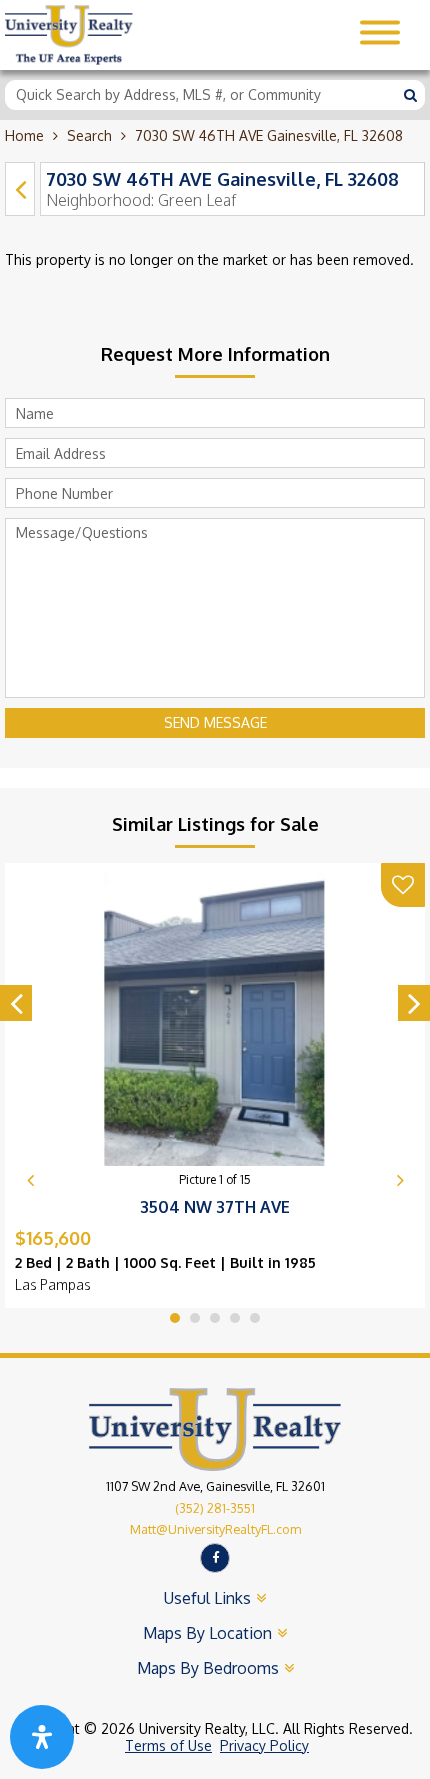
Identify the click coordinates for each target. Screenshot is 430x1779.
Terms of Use (168, 1745)
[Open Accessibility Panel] (42, 1737)
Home (24, 135)
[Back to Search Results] (20, 189)
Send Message (215, 722)
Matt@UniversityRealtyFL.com (215, 1529)
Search (89, 135)
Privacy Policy (264, 1745)
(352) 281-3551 (215, 1508)
